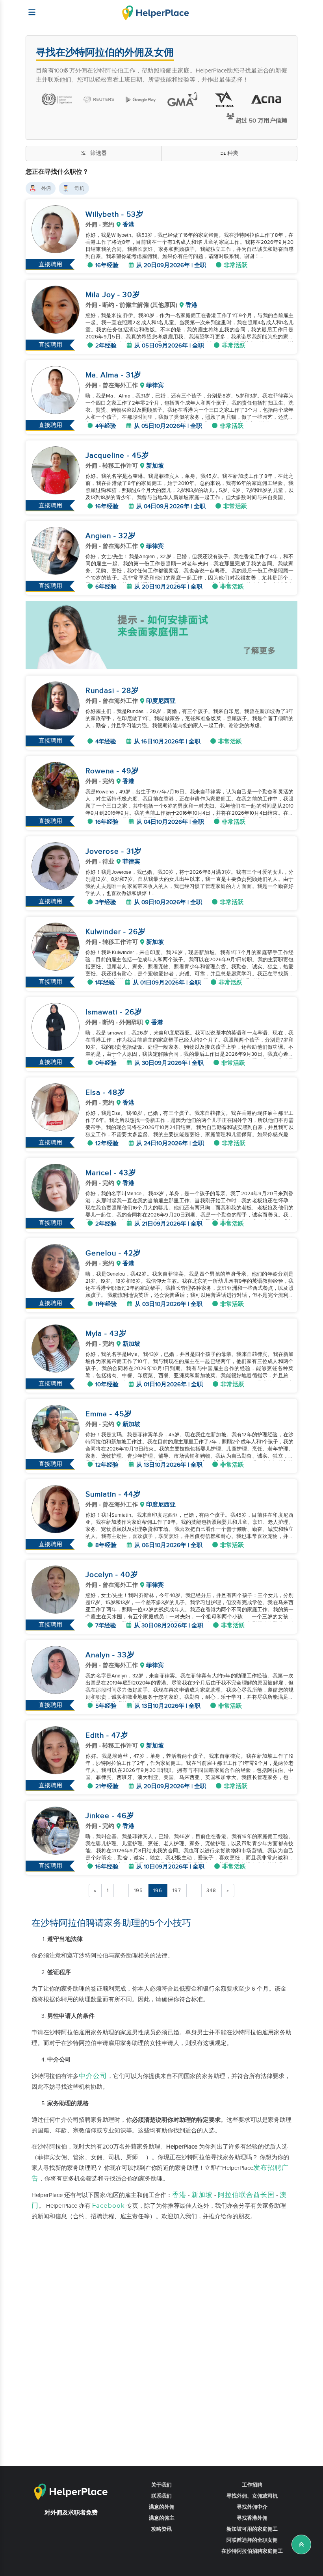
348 (211, 1891)
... (121, 1891)
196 (158, 1891)
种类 (233, 153)
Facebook (109, 2206)
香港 (179, 2195)
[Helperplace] (28, 8)
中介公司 (93, 2076)
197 (177, 1891)
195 (138, 1891)
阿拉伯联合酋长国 (246, 2195)
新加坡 (202, 2195)
